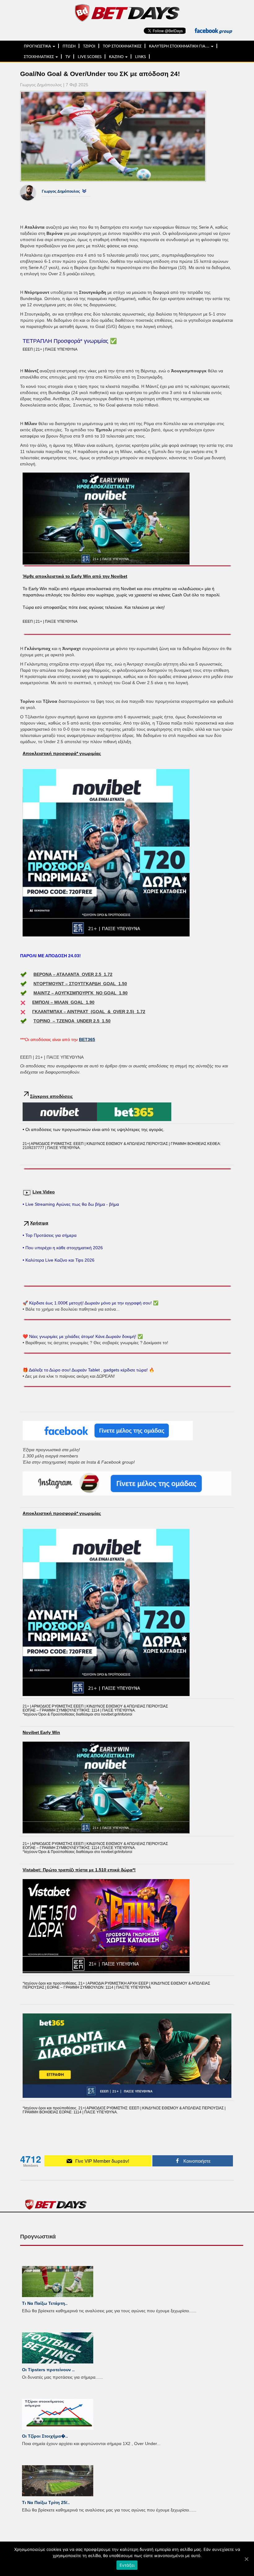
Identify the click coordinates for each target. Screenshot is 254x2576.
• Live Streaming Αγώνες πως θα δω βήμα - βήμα (71, 1204)
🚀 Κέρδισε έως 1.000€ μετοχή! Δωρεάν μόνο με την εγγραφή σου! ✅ (90, 1303)
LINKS (140, 56)
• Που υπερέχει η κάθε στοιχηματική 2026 (63, 1248)
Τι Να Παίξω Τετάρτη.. (45, 2303)
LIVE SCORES (90, 56)
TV (68, 56)
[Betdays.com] (127, 12)
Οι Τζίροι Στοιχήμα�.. (45, 2436)
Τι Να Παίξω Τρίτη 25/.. (46, 2502)
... (195, 2311)
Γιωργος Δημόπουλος (61, 191)
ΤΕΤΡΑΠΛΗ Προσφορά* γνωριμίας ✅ (70, 341)
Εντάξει (127, 2565)
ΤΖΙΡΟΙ (89, 46)
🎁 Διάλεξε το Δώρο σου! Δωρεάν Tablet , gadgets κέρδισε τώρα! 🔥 (88, 1370)
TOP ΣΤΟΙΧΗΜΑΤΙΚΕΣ (122, 46)
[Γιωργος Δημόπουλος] (33, 193)
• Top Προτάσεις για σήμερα (50, 1235)
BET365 (87, 1039)
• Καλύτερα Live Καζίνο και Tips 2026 (59, 1260)
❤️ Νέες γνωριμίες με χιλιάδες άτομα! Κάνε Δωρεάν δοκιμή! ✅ (83, 1336)
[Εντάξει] (246, 2559)
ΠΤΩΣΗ (69, 46)
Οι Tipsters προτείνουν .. (48, 2370)
